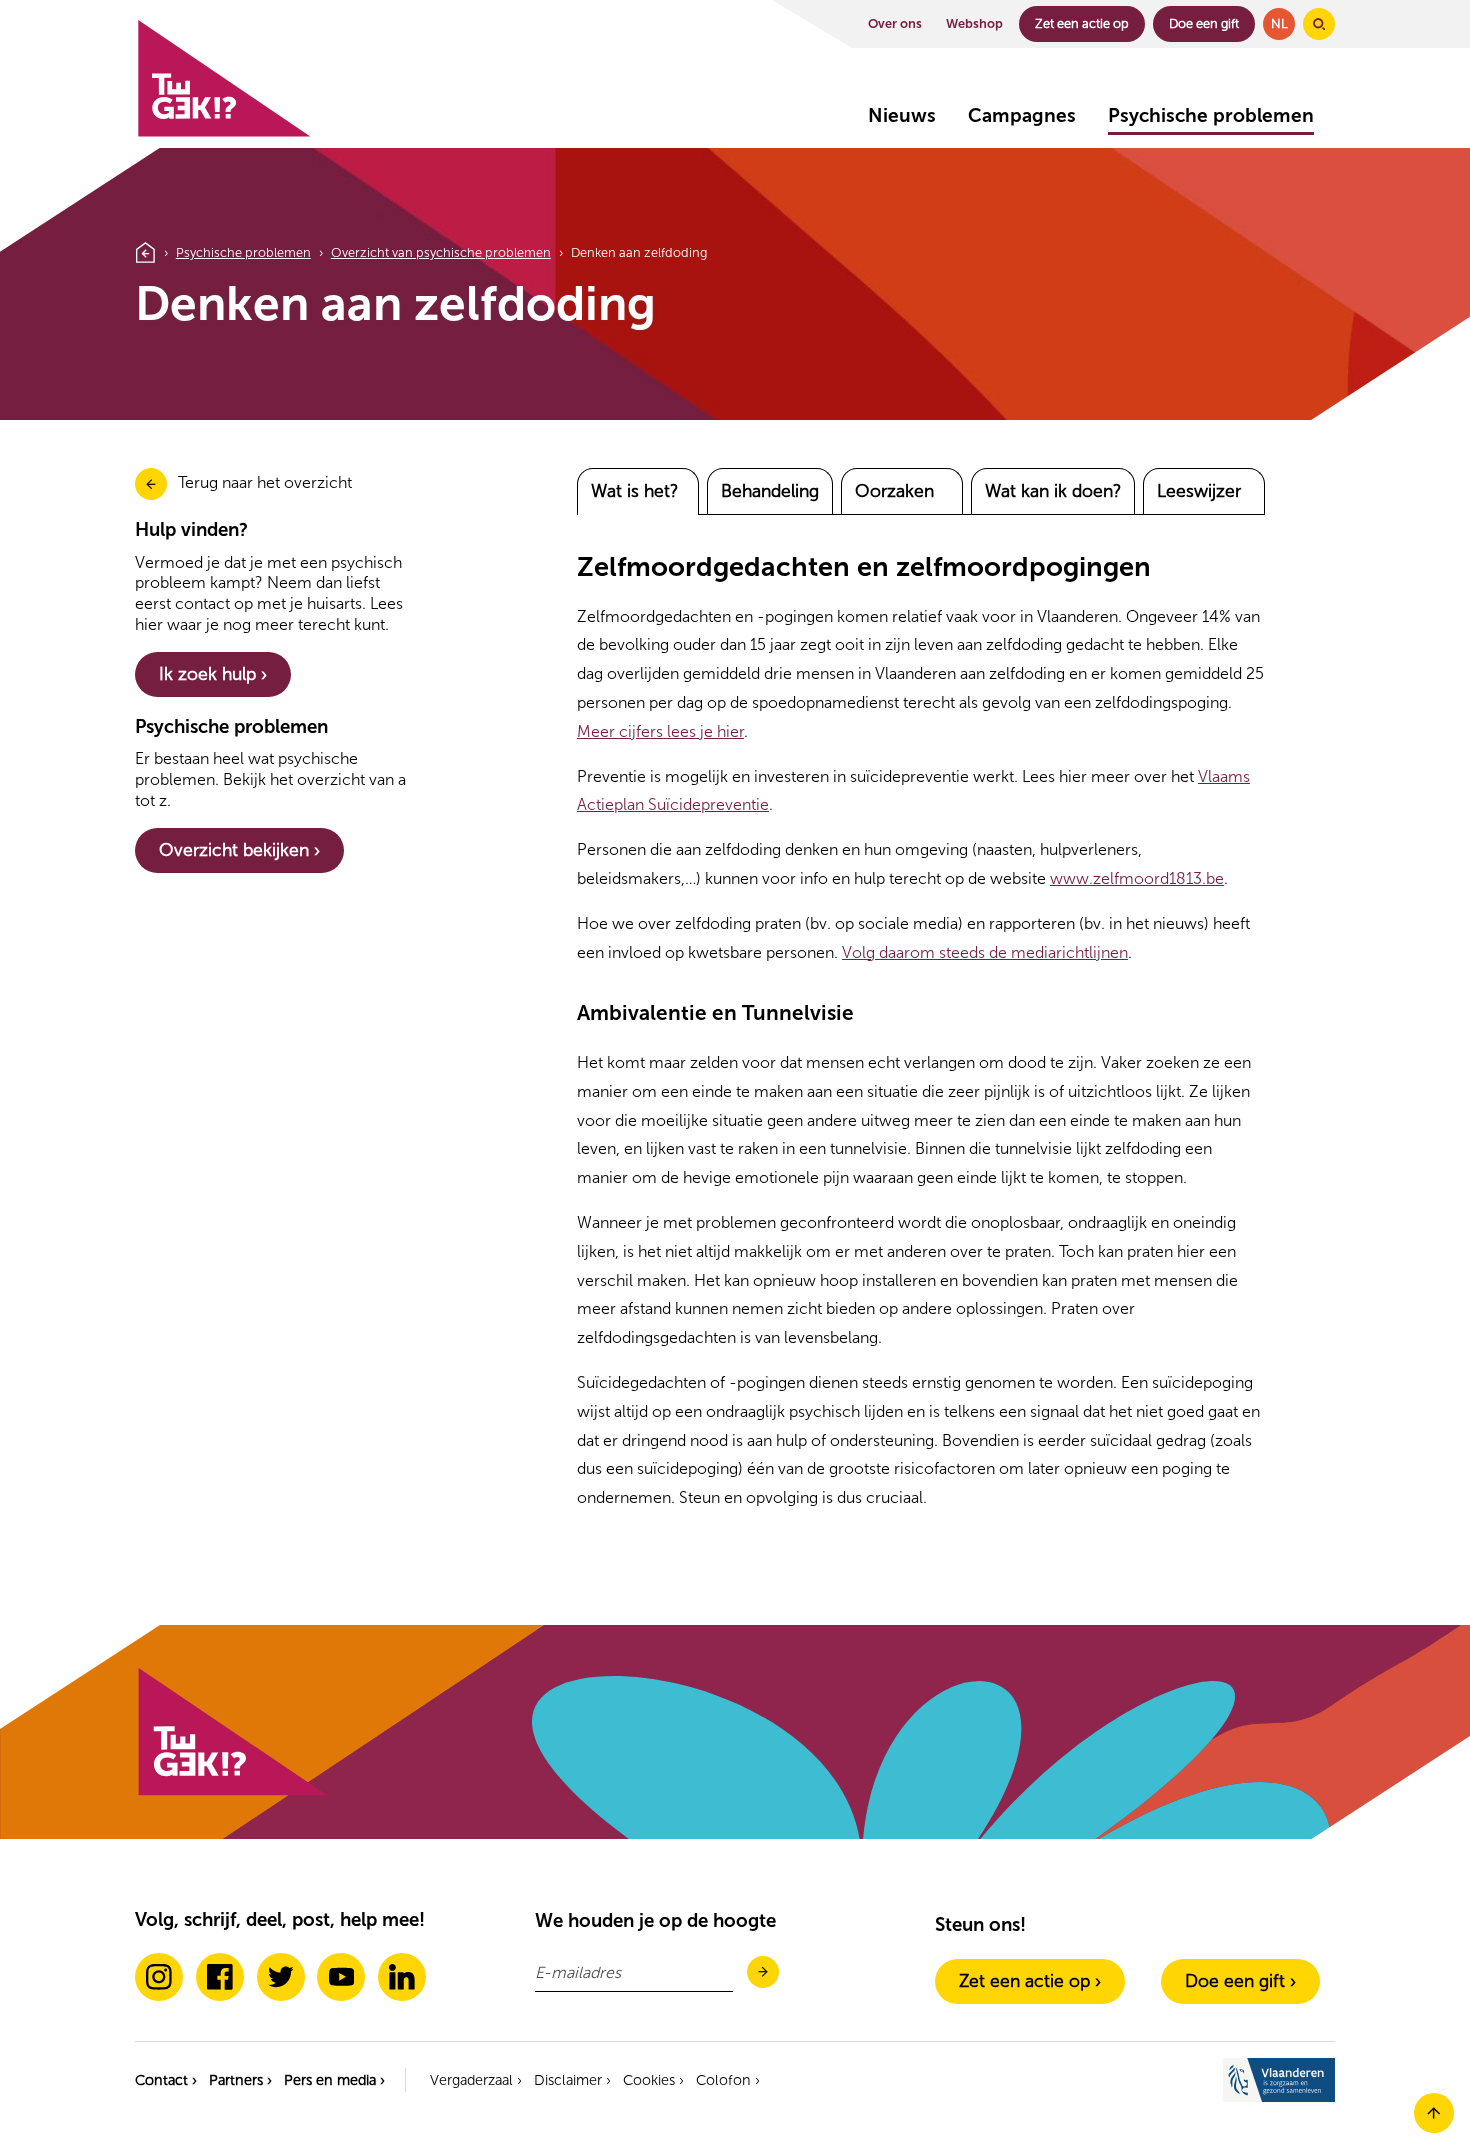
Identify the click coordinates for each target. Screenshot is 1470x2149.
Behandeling (770, 491)
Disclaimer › (572, 2080)
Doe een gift (1204, 23)
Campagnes (1022, 115)
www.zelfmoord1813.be (1137, 878)
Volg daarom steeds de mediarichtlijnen (985, 952)
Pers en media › (334, 2080)
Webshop (974, 23)
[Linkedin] (402, 1977)
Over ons (895, 23)
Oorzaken (894, 491)
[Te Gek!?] (222, 132)
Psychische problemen (1211, 115)
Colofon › (728, 2080)
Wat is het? (634, 491)
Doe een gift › (1240, 1981)
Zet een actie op (1082, 23)
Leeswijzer (1199, 491)
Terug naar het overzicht (265, 482)
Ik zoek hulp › (213, 674)
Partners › (240, 2080)
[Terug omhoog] (1434, 2127)
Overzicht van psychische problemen (441, 252)
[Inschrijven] (763, 1973)
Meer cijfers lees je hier (660, 731)
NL (1279, 23)
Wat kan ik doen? (1053, 491)
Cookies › (653, 2080)
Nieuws (902, 115)
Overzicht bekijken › (239, 850)
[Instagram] (159, 1977)
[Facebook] (220, 1977)
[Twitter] (281, 1977)
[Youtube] (341, 1977)
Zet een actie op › (1030, 1981)
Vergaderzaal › (476, 2080)
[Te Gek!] (231, 1791)
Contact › (166, 2080)
